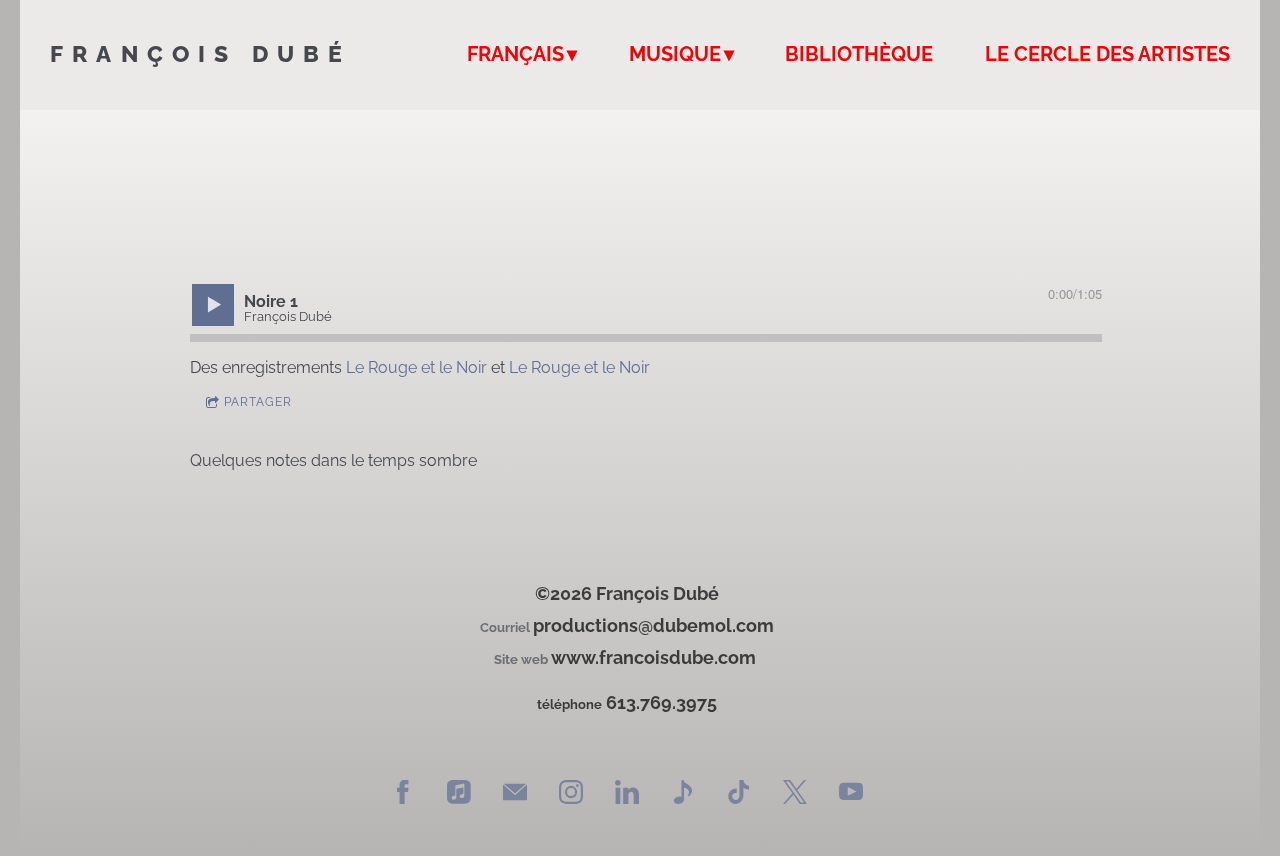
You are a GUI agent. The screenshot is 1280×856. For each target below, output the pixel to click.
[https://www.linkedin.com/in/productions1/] (627, 794)
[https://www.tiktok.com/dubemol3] (739, 794)
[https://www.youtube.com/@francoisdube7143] (851, 794)
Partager (258, 402)
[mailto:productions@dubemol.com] (515, 794)
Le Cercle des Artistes (1107, 54)
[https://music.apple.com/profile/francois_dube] (459, 794)
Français (515, 54)
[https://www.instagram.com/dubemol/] (571, 794)
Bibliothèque (859, 54)
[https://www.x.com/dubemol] (795, 794)
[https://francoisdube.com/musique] (683, 794)
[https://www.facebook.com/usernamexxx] (403, 794)
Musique (675, 54)
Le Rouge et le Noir (416, 367)
